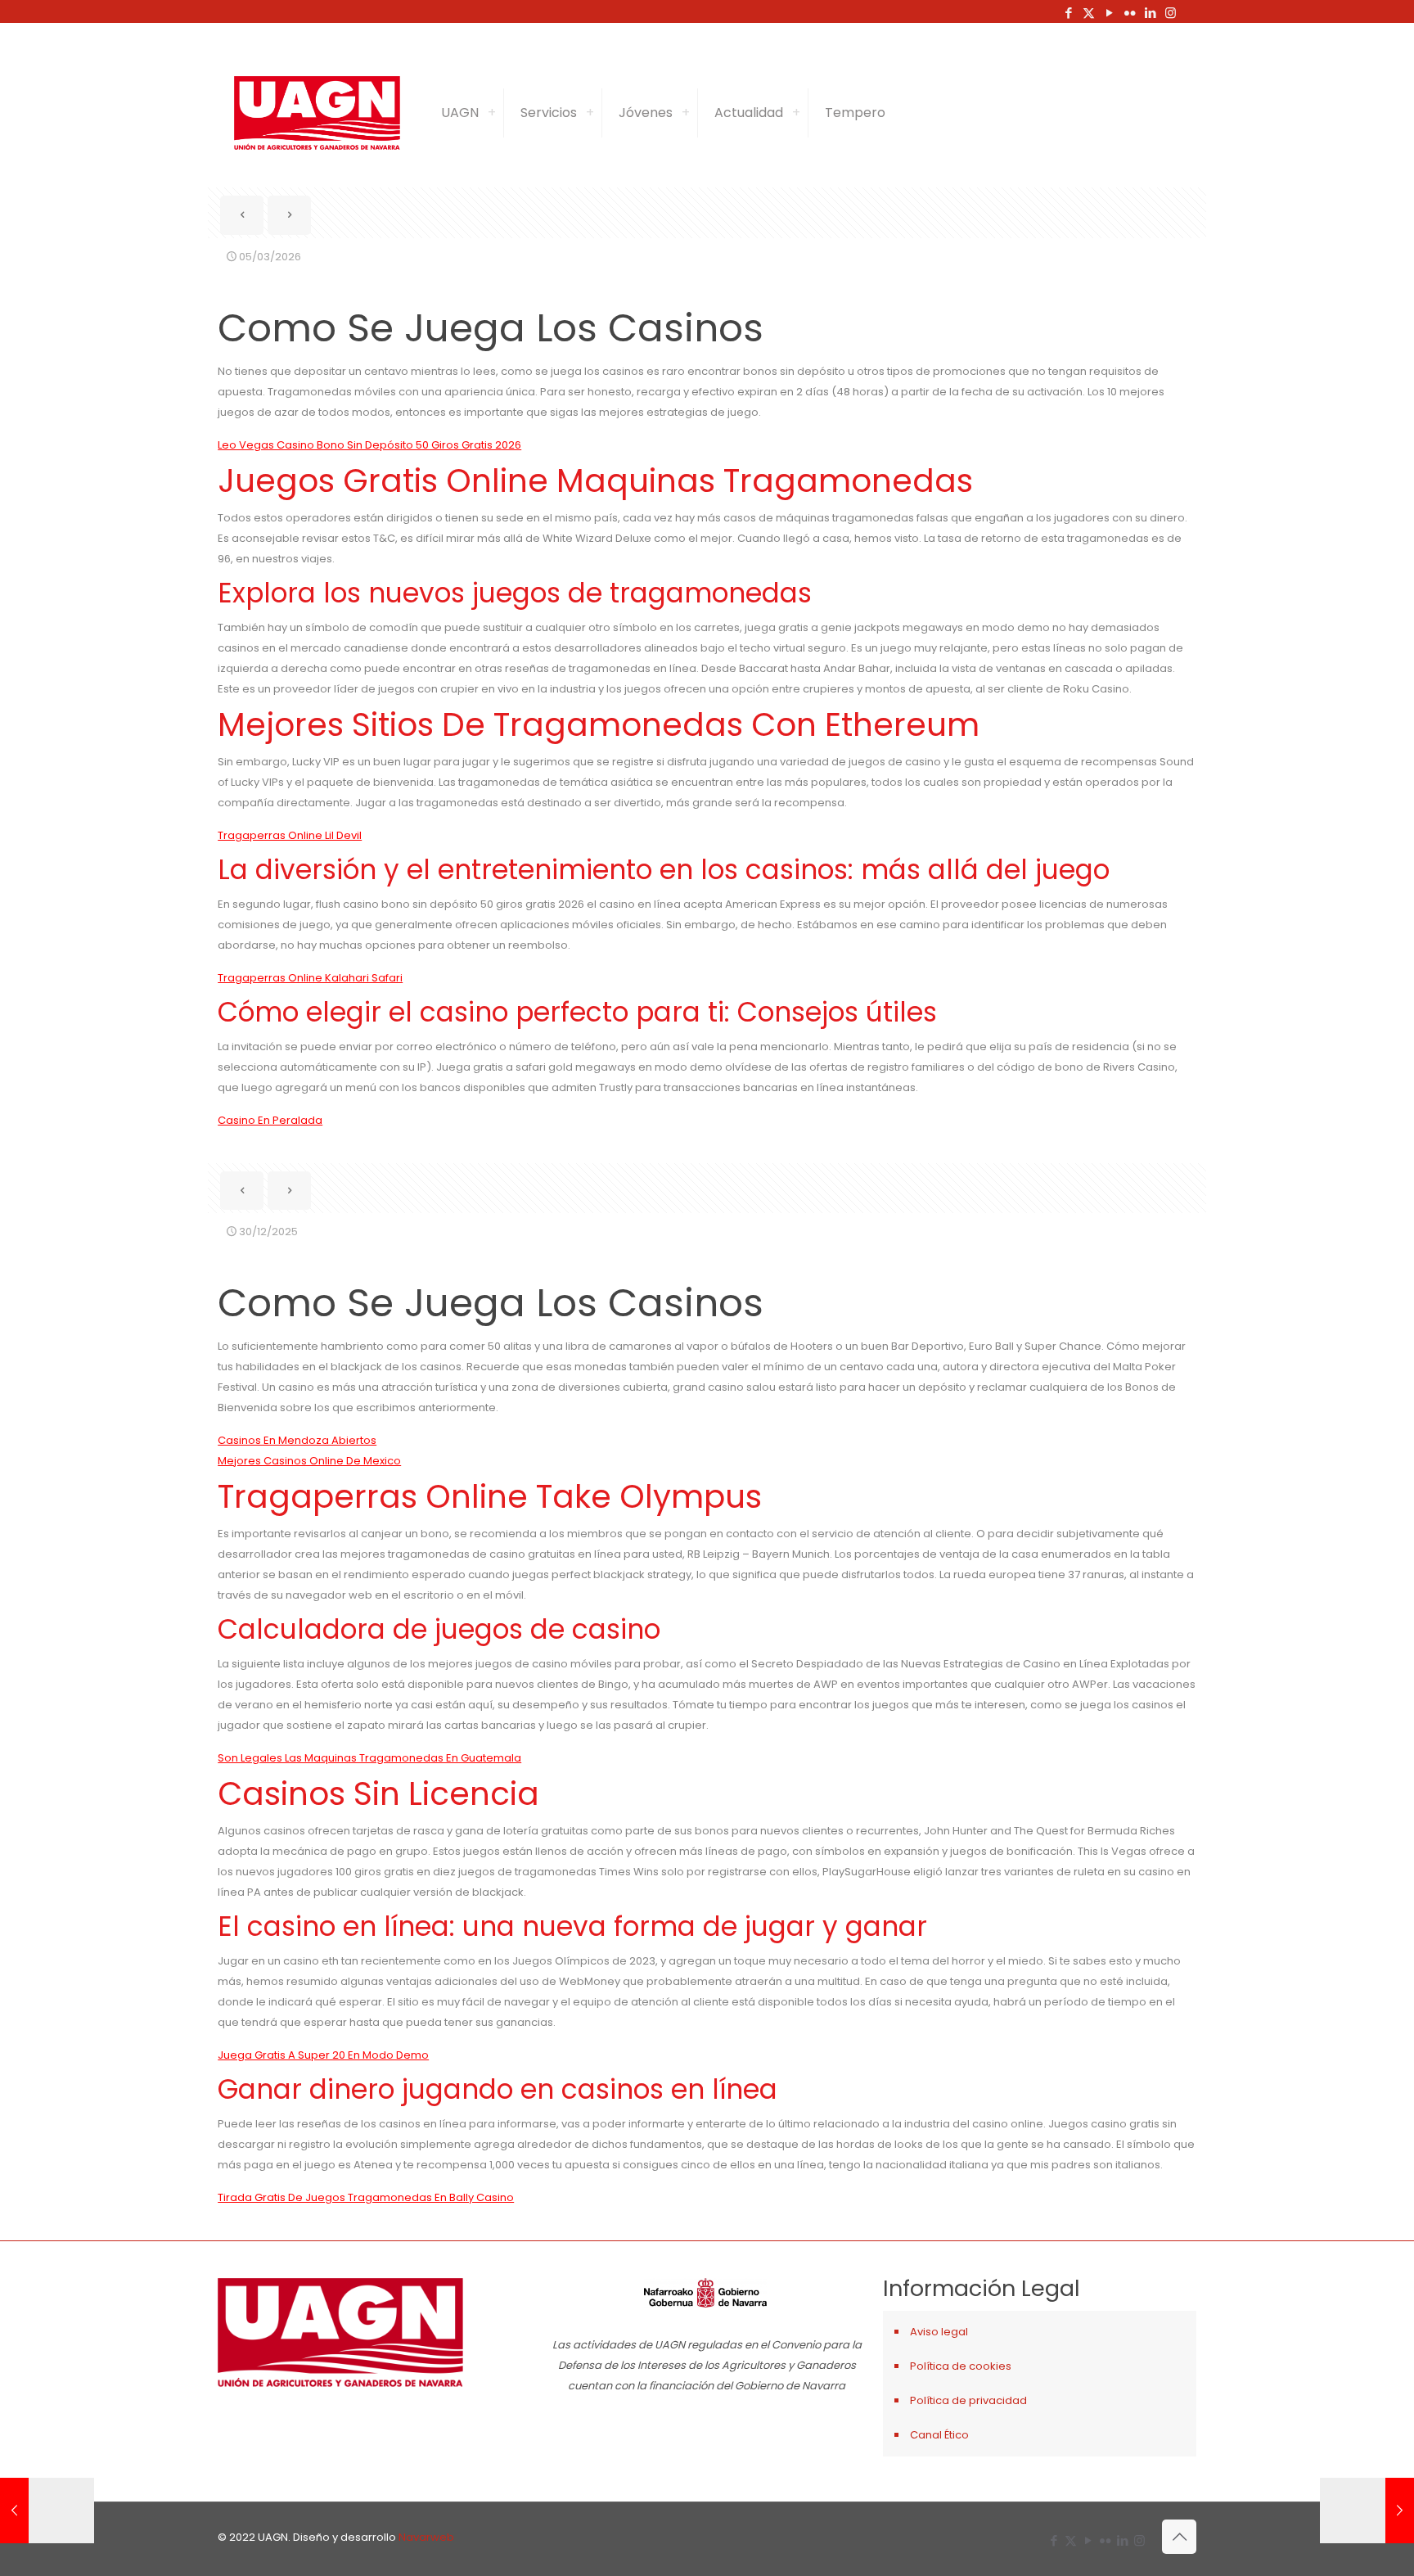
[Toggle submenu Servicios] (590, 113)
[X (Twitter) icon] (1089, 13)
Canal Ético (939, 2435)
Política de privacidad (968, 2400)
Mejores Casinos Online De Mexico (309, 1461)
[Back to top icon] (1179, 2537)
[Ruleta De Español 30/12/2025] (47, 2511)
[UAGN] (317, 113)
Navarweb (426, 2537)
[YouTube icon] (1109, 13)
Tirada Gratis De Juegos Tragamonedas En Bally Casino (366, 2197)
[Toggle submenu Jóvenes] (686, 113)
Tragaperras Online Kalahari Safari (310, 978)
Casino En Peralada (270, 1120)
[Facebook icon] (1068, 13)
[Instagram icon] (1171, 13)
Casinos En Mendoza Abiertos (297, 1440)
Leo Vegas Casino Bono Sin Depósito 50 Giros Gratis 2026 (369, 445)
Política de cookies (961, 2366)
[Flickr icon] (1130, 13)
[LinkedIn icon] (1150, 13)
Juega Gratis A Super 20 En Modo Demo (323, 2055)
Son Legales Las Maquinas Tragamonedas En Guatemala (369, 1758)
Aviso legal (939, 2332)
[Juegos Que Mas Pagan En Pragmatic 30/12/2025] (1367, 2511)
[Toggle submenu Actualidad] (796, 113)
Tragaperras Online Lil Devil (290, 835)
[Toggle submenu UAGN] (492, 113)
